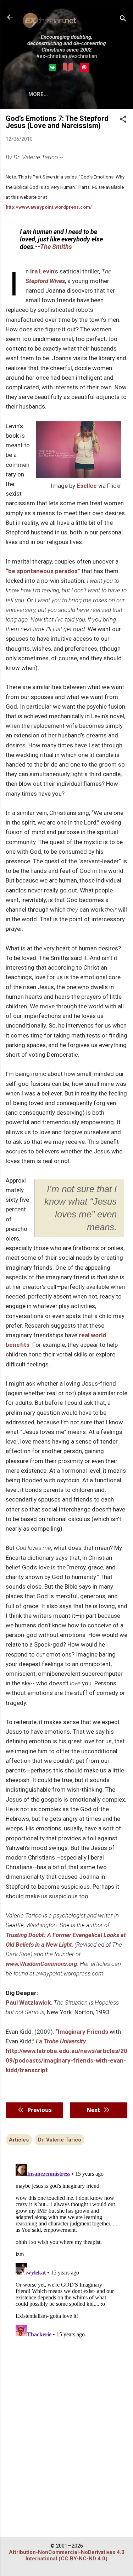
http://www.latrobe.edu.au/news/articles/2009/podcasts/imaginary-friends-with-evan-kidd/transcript (66, 2060)
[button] (123, 120)
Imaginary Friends (83, 2032)
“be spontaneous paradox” (43, 571)
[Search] (123, 19)
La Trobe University (61, 2041)
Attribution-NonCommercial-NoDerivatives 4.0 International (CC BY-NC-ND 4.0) (67, 2555)
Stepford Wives (45, 281)
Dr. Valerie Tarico (60, 2140)
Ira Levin (42, 271)
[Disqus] (66, 2250)
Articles (19, 2140)
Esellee (87, 486)
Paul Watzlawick (28, 2002)
